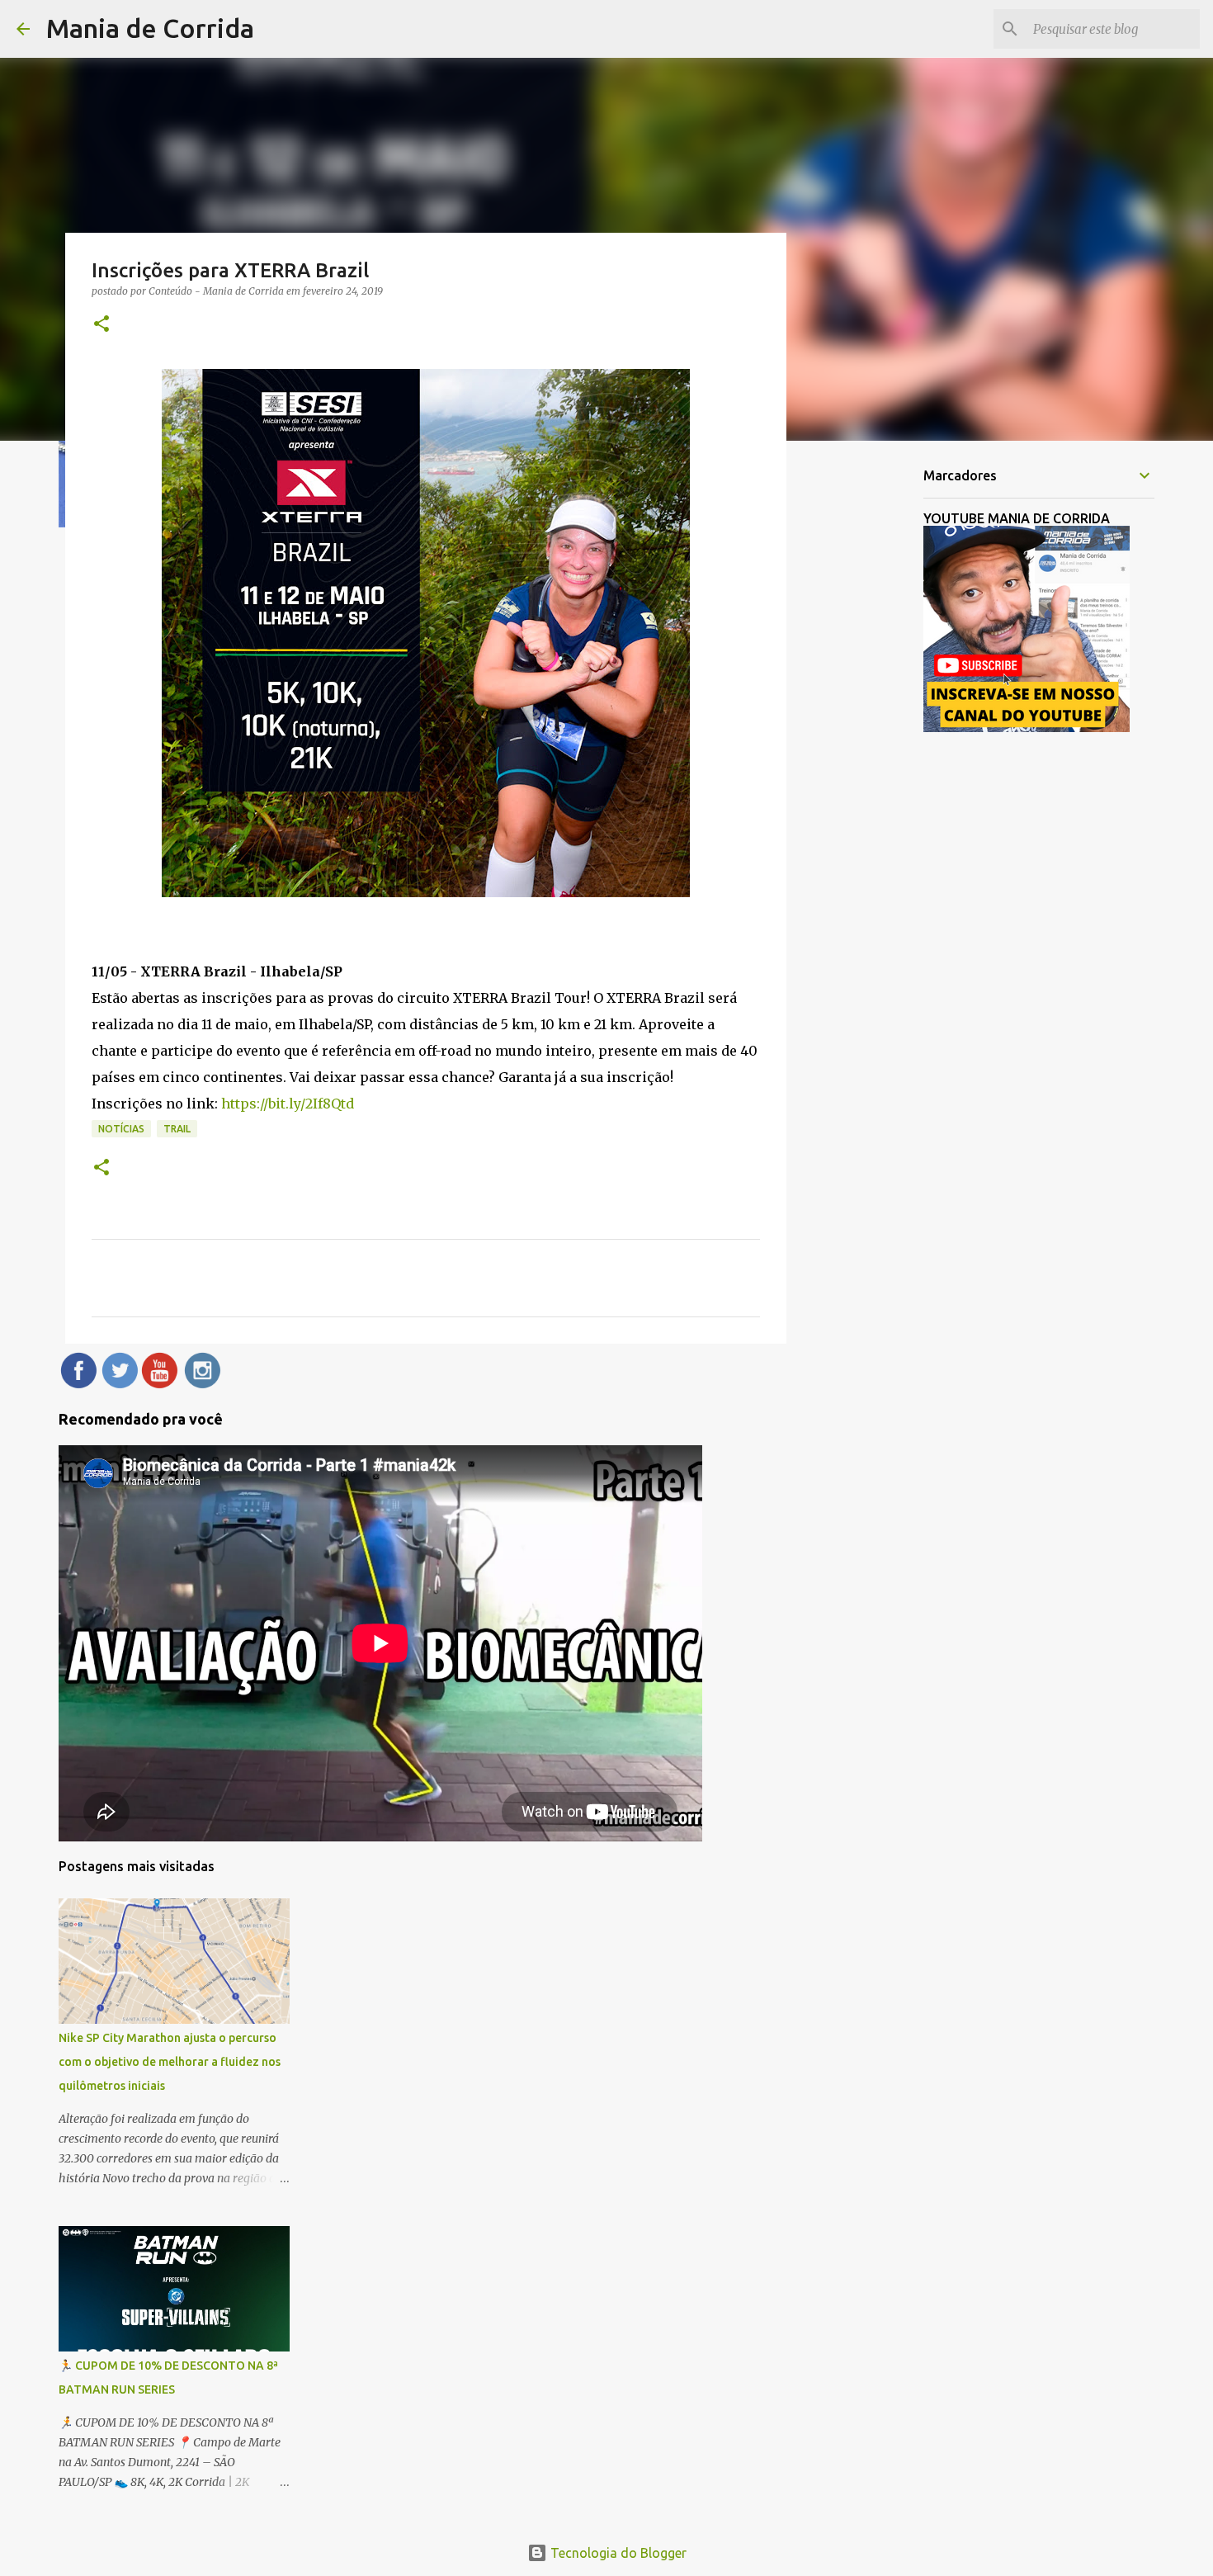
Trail (177, 1129)
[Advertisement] (871, 713)
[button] (101, 325)
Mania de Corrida (150, 28)
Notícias (121, 1129)
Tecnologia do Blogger (617, 2553)
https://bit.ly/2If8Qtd (288, 1104)
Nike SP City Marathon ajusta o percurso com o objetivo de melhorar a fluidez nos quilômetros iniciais (170, 2062)
